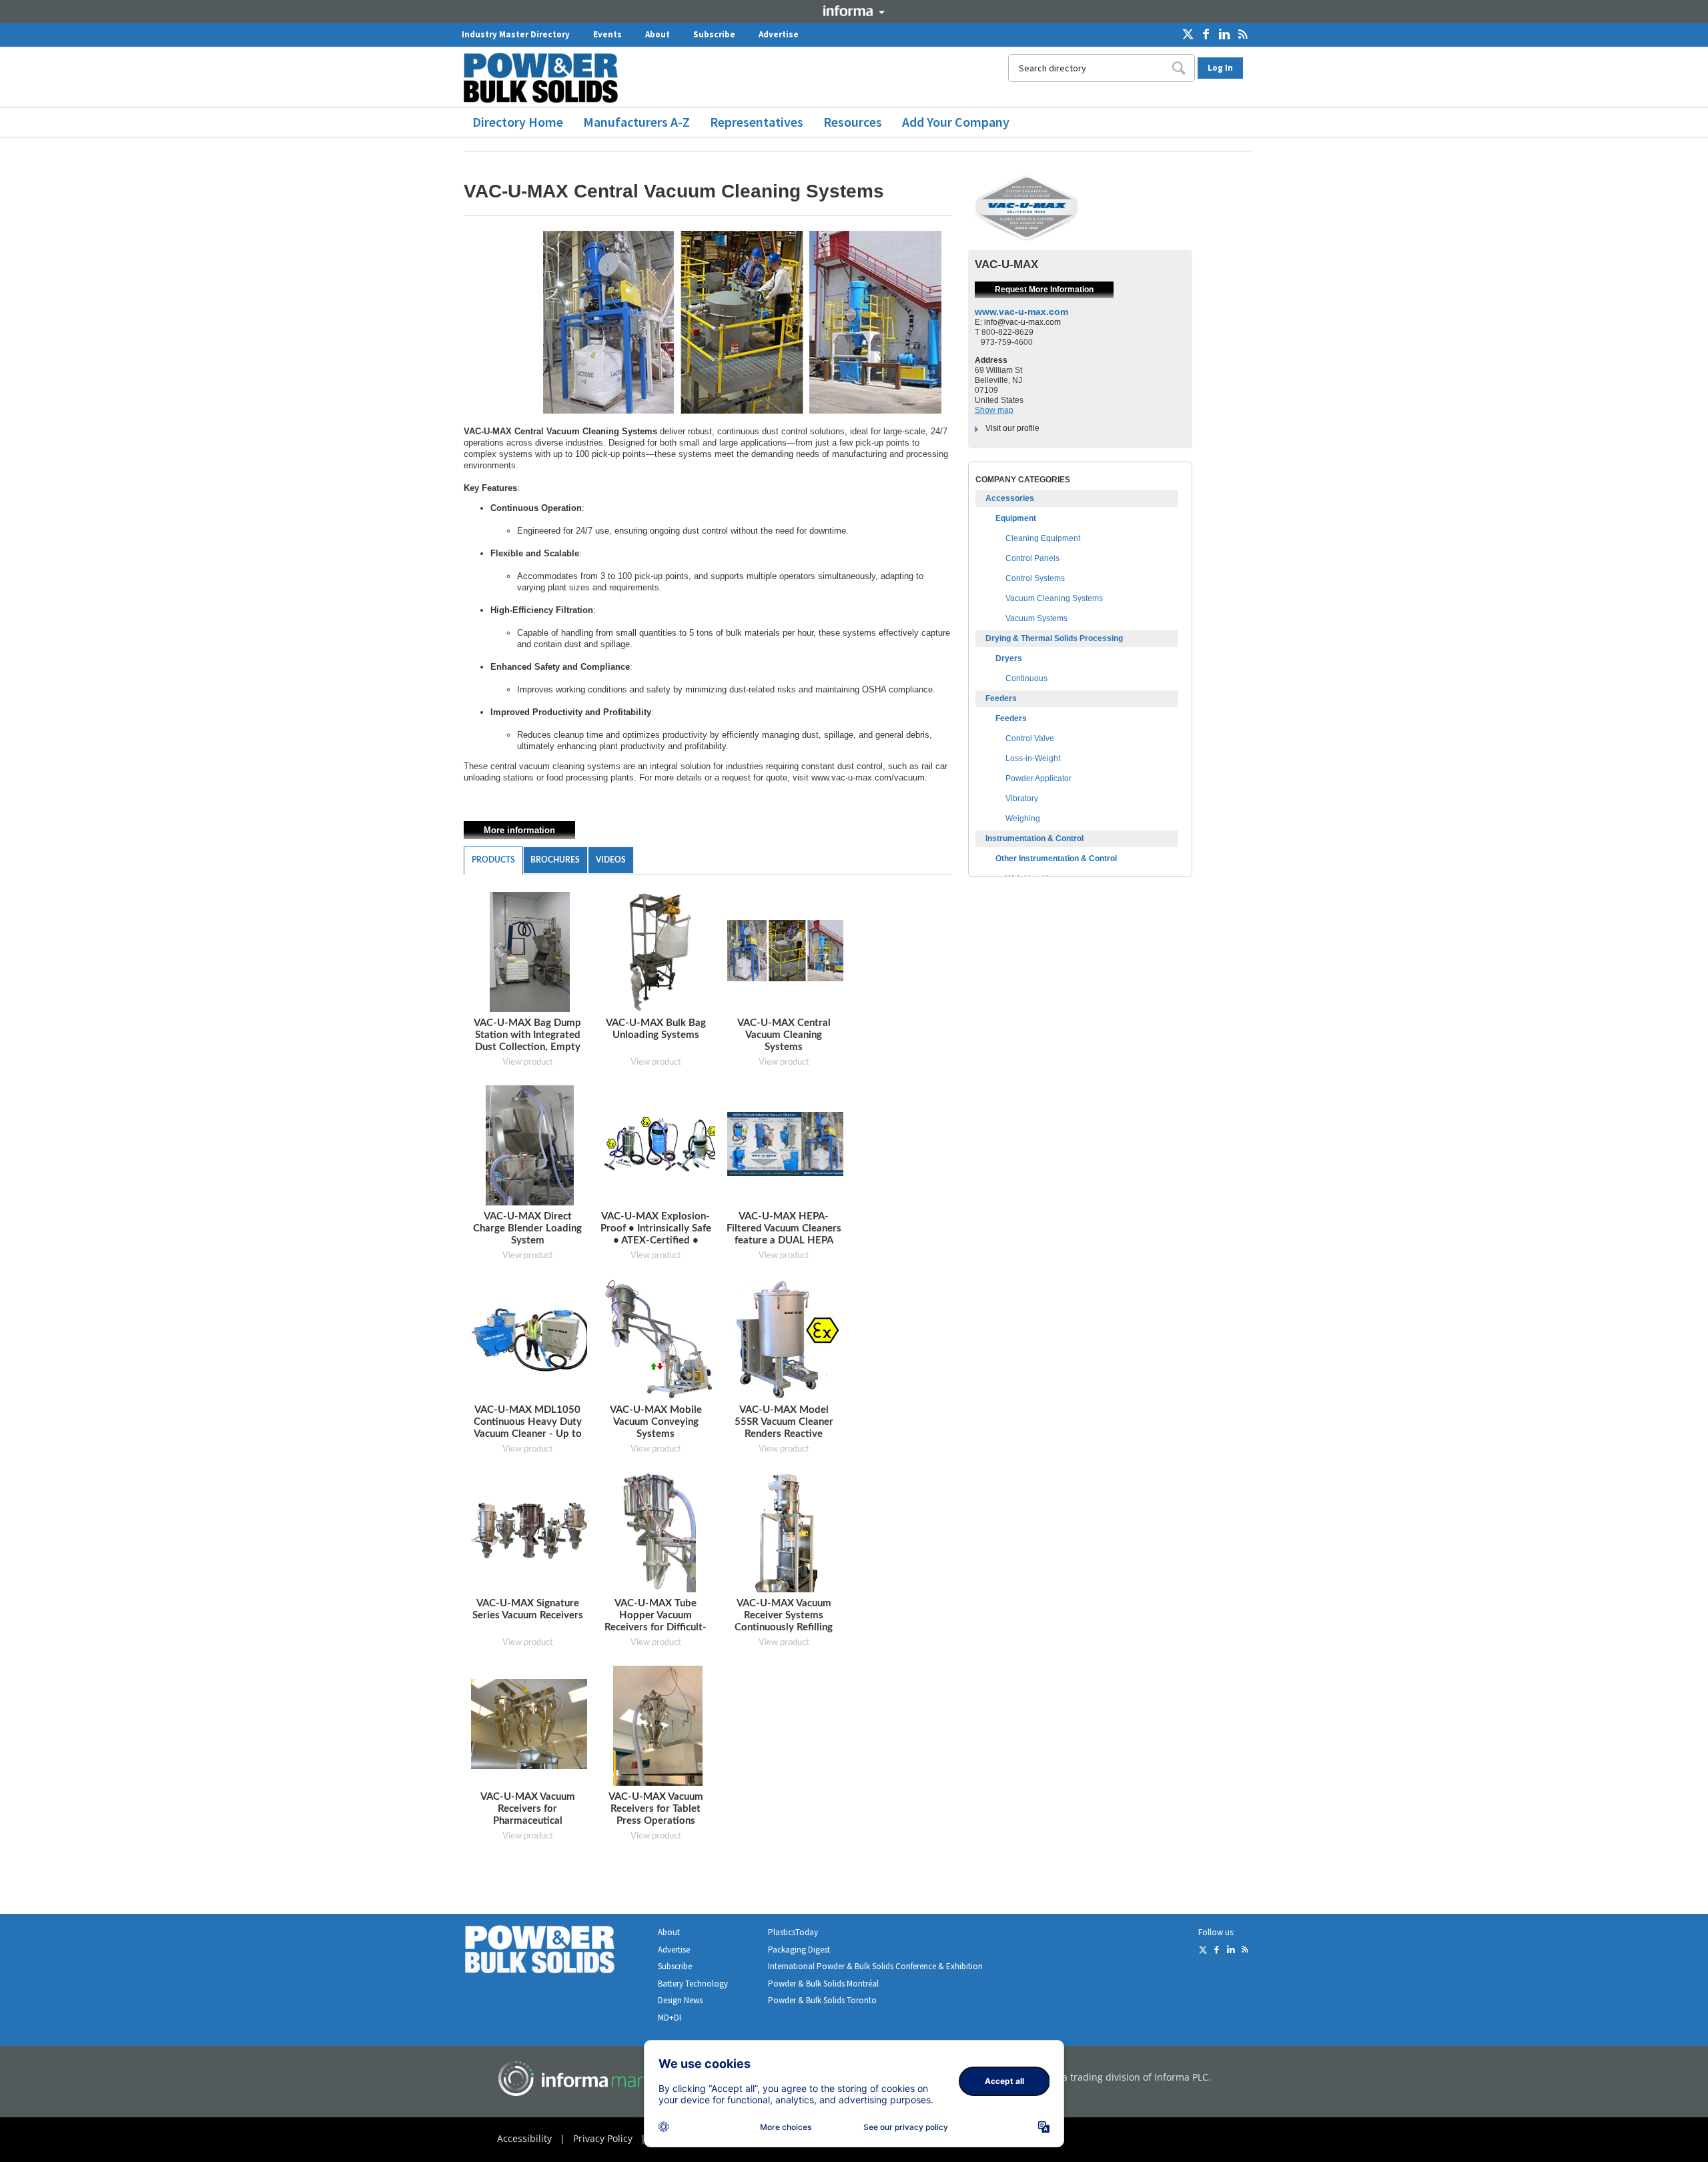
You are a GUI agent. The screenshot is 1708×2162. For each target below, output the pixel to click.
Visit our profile (1012, 428)
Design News (680, 2000)
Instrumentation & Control (1034, 839)
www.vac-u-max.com (1021, 312)
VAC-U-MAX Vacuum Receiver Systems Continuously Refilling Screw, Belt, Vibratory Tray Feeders (784, 1627)
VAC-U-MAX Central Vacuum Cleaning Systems (784, 1035)
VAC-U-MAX (1006, 264)
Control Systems (1035, 578)
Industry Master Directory (516, 34)
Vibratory (1022, 798)
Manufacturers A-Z (636, 122)
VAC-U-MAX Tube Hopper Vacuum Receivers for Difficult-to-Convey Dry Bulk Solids (656, 1627)
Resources (853, 122)
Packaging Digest (799, 1950)
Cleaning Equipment (1043, 538)
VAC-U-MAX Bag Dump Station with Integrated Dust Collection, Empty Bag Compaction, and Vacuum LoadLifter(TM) (527, 1047)
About (658, 34)
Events (607, 34)
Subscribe (714, 34)
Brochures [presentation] (555, 860)
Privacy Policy (603, 2138)
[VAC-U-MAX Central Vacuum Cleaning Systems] (787, 950)
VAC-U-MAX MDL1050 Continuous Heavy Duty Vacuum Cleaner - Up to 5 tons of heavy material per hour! (528, 1434)
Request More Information (1044, 290)
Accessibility (524, 2138)
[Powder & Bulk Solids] (556, 1952)
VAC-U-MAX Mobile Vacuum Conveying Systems (656, 1422)
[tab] (493, 861)
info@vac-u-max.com (1022, 322)
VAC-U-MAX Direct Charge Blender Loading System (527, 1228)
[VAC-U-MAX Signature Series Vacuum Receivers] (531, 1531)
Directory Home (518, 122)
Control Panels (1032, 558)
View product (528, 1062)
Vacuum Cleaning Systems (1054, 598)
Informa (854, 11)
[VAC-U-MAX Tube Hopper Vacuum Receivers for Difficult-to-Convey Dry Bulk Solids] (658, 1532)
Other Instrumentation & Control (1056, 859)
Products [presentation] (493, 860)
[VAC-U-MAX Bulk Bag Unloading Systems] (658, 952)
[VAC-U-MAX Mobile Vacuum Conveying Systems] (658, 1338)
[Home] (546, 78)
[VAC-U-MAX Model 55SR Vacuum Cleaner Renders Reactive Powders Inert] (786, 1338)
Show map (994, 410)
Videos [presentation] (611, 860)
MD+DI (670, 2018)
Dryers (1009, 658)
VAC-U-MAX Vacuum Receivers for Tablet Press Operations (656, 1809)
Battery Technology (693, 1984)
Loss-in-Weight (1033, 758)
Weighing (1023, 819)
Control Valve (1030, 738)
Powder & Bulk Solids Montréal (823, 1984)
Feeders (1001, 698)
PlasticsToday (793, 1932)
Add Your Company (956, 122)
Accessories (1010, 498)
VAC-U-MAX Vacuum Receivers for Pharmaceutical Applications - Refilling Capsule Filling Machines (528, 1821)
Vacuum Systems (1036, 618)
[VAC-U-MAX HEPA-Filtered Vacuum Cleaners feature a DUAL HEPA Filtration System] (787, 1144)
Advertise (779, 34)
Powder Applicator (1038, 778)
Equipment (1016, 518)
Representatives (757, 122)
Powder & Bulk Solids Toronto (822, 2000)
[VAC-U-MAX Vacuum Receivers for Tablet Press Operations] (658, 1725)
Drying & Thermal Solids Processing (1054, 638)
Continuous (1026, 678)
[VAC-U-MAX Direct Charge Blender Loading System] (529, 1145)
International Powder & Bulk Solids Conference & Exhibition (875, 1966)
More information (519, 830)
